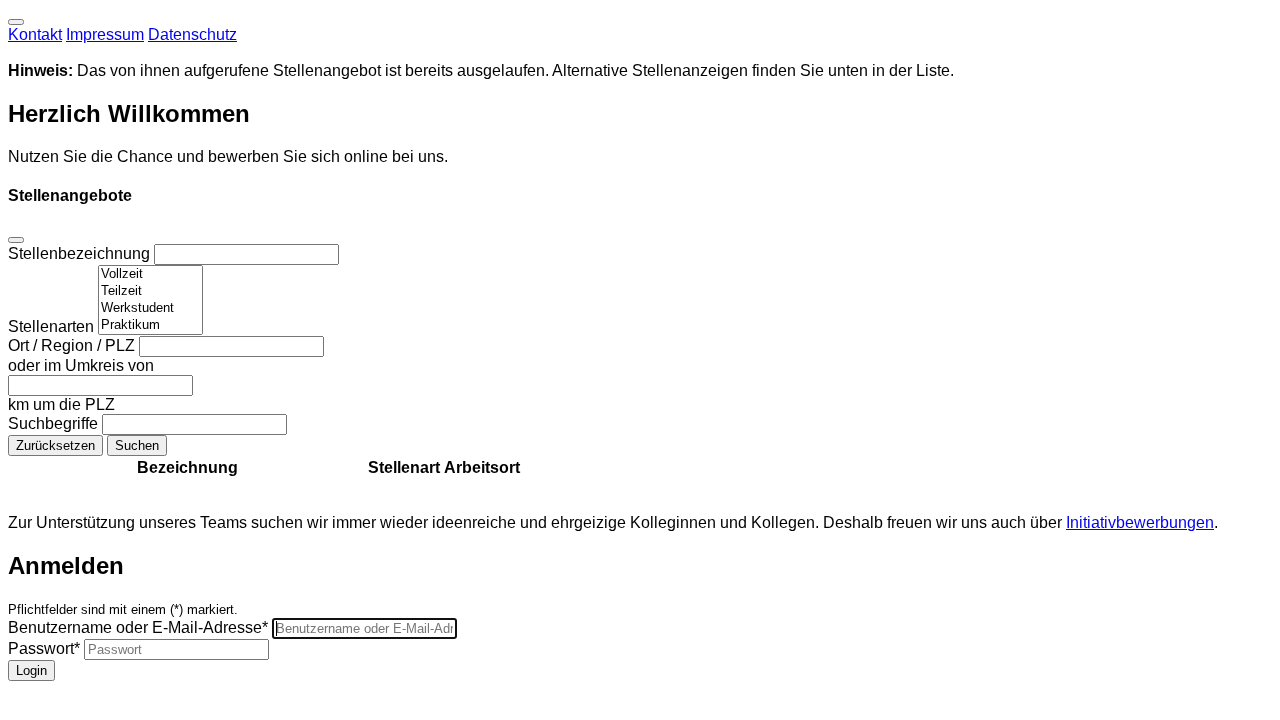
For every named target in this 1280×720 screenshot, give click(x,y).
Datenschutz (192, 34)
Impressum (105, 34)
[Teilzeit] (150, 291)
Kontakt (35, 34)
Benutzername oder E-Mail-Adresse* (138, 627)
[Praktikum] (150, 325)
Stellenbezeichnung (81, 253)
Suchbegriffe (55, 423)
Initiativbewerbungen (1140, 522)
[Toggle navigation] (16, 22)
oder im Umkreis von (81, 365)
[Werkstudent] (150, 308)
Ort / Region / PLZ (73, 345)
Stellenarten (53, 326)
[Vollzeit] (150, 274)
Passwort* (44, 648)
